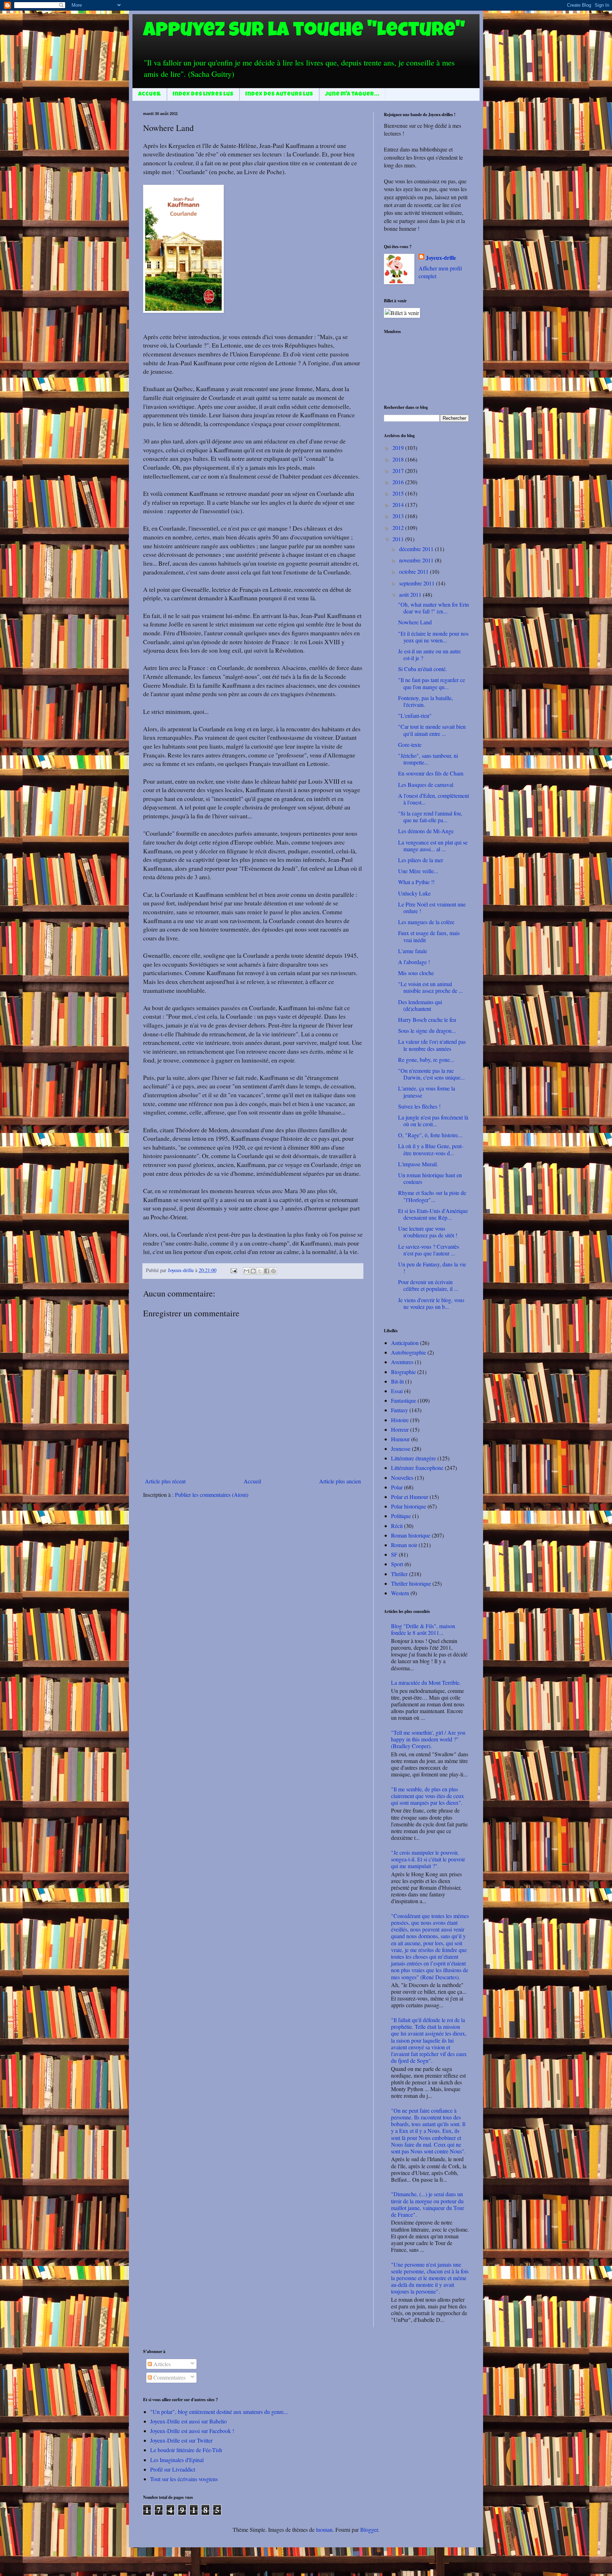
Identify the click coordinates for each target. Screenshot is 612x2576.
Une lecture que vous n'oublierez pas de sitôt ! (428, 1232)
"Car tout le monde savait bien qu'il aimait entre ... (432, 730)
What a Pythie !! (416, 882)
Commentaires (169, 2377)
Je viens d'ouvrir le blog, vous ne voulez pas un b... (431, 1303)
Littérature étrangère (413, 1458)
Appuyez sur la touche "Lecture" (304, 32)
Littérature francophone (417, 1468)
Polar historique (409, 1506)
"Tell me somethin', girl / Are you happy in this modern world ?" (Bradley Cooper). (428, 1739)
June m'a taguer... (352, 95)
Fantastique (404, 1400)
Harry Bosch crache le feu (427, 1020)
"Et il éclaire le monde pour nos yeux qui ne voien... (433, 637)
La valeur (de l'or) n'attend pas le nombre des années (432, 1045)
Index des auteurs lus (279, 95)
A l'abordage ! (414, 962)
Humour (400, 1439)
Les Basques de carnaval (426, 785)
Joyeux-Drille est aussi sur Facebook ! (192, 2431)
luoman (324, 2529)
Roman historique (411, 1535)
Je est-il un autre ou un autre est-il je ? (429, 654)
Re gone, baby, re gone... (426, 1060)
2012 (399, 528)
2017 (399, 471)
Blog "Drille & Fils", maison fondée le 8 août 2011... (423, 1629)
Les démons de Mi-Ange (426, 831)
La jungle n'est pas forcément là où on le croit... (433, 1121)
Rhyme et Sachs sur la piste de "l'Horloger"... (432, 1196)
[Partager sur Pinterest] (273, 1271)
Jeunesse (401, 1449)
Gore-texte (410, 745)
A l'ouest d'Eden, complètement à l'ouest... (433, 799)
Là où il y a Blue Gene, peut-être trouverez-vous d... (431, 1149)
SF (394, 1554)
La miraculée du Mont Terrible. (426, 1682)
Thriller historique (411, 1583)
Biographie (403, 1372)
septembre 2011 (418, 583)
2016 (399, 482)
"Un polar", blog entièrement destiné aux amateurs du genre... (219, 2412)
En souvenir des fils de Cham (431, 773)
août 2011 (411, 594)
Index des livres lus (203, 95)
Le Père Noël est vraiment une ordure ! (432, 908)
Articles (161, 2364)
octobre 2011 (415, 571)
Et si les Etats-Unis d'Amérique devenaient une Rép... (433, 1214)
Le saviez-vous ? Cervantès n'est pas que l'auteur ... (429, 1250)
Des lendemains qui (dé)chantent (420, 1005)
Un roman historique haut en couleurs (430, 1178)
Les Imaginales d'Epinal (177, 2460)
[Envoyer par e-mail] (246, 1271)
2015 (399, 493)
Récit (397, 1526)
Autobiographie (409, 1352)
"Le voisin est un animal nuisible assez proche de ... (430, 987)
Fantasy (399, 1410)
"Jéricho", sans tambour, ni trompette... (428, 759)
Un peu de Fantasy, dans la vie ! (432, 1267)
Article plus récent (165, 1481)
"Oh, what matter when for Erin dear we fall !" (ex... (433, 608)
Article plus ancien (340, 1481)
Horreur (400, 1429)
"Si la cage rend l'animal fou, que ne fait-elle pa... (430, 817)
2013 (399, 516)
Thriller (399, 1574)
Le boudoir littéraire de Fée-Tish (186, 2450)
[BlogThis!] (253, 1271)
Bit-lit (397, 1381)
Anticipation (405, 1343)
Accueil (149, 95)
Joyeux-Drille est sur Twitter (181, 2440)
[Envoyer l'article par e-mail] (233, 1270)
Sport (397, 1564)
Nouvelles (402, 1478)
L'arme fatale (413, 951)
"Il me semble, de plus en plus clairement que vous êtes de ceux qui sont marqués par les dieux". (427, 1796)
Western (400, 1593)
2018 (399, 459)
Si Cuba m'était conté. (423, 669)
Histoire (400, 1420)
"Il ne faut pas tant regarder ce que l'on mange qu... (432, 683)
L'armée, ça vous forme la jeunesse (427, 1092)
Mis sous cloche (416, 973)
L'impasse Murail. (418, 1164)
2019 (399, 448)
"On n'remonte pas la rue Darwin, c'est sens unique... (431, 1074)
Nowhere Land (415, 622)
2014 (399, 505)
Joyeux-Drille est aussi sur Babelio (188, 2421)
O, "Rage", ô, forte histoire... (430, 1135)
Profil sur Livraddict (173, 2469)
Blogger (369, 2529)
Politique (401, 1516)
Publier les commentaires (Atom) (212, 1495)
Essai (397, 1391)
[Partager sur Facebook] (267, 1271)
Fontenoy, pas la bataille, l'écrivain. (426, 701)
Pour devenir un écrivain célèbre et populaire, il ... (428, 1285)
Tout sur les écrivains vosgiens (184, 2479)
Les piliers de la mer (421, 860)
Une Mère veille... (418, 871)
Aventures (402, 1362)
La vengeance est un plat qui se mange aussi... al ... (433, 846)
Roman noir (404, 1545)
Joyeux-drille (441, 258)
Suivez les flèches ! (419, 1106)
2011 (399, 539)
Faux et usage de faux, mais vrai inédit (429, 936)
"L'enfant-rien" (415, 715)
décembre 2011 (417, 549)
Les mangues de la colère (426, 922)
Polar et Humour (410, 1497)
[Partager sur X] (260, 1271)
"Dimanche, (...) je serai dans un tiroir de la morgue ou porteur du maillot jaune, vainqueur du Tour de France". (427, 2204)
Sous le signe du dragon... (427, 1031)
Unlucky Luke (414, 893)
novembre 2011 (417, 560)
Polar (397, 1487)
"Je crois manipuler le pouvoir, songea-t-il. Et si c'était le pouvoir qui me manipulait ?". (428, 1859)
